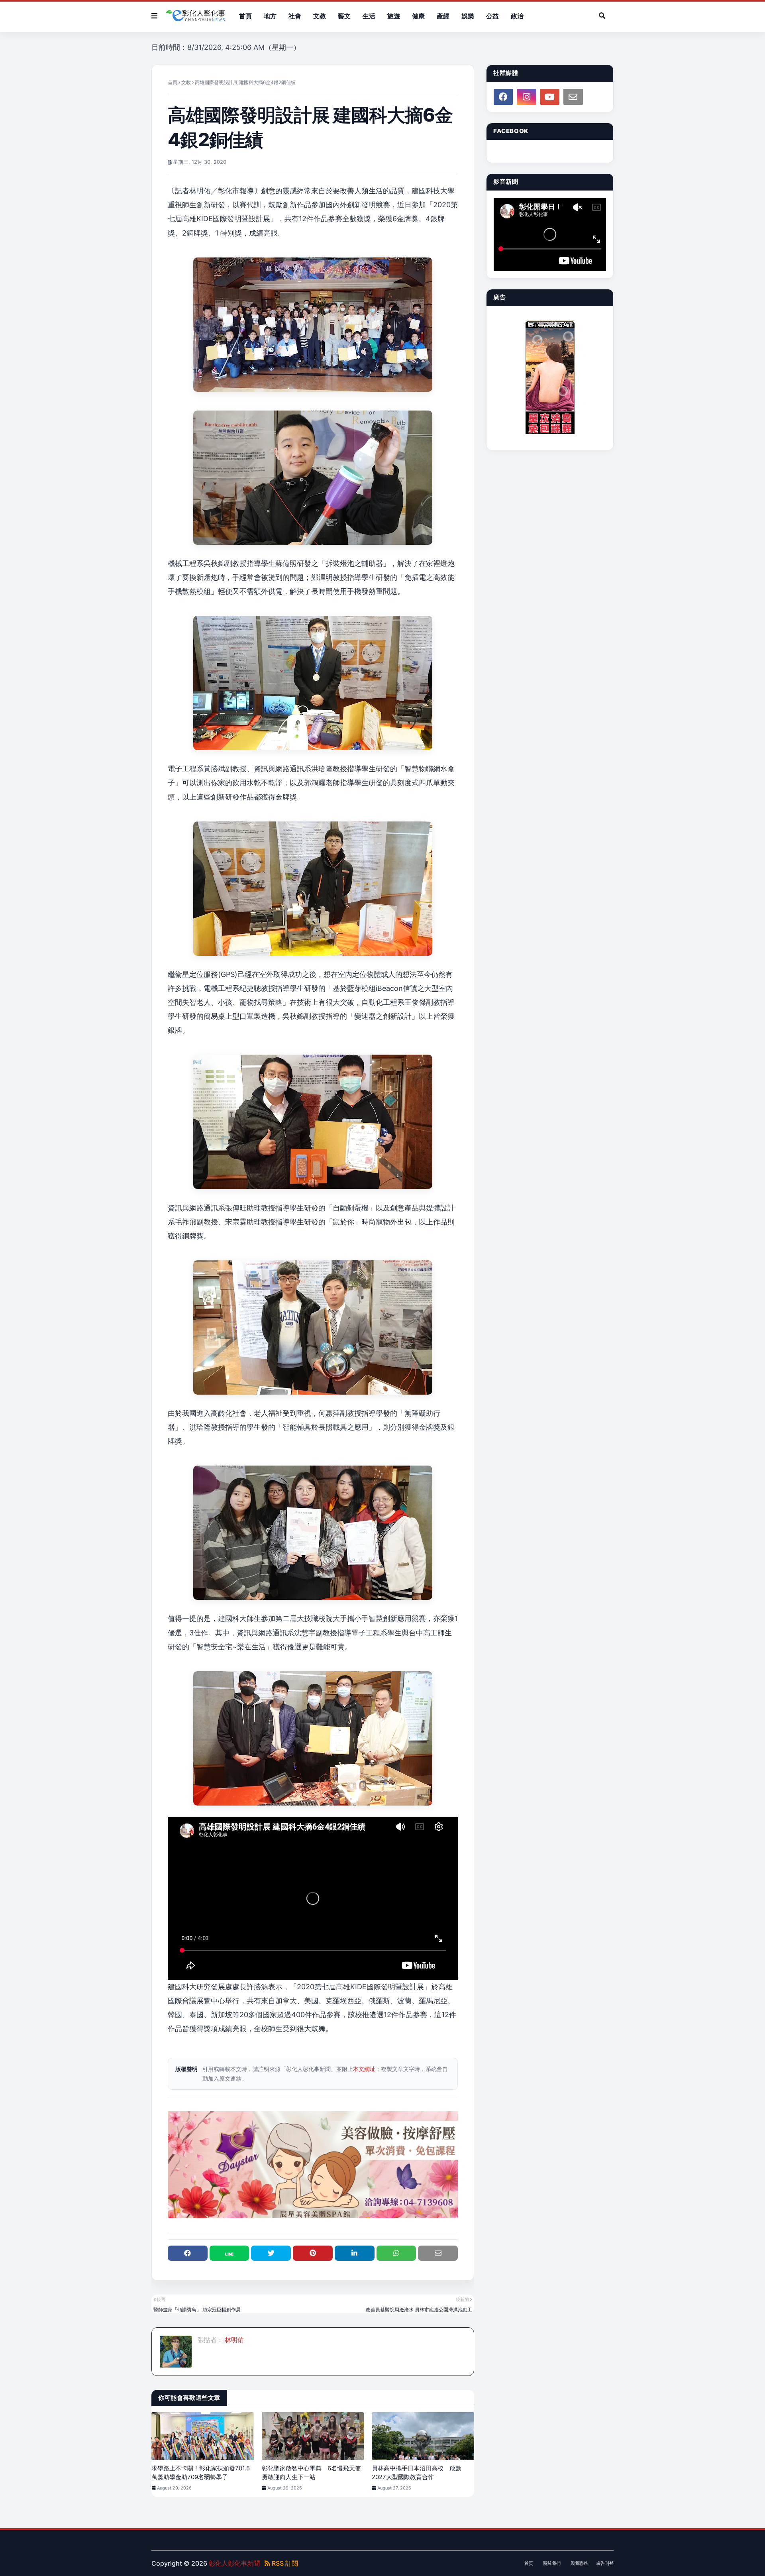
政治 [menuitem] (517, 16)
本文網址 (364, 2069)
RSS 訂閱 (284, 2563)
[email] (573, 97)
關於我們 (552, 2563)
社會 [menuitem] (295, 16)
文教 (186, 82)
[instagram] (526, 97)
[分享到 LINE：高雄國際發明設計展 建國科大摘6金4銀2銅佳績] (229, 2253)
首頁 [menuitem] (245, 16)
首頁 (173, 82)
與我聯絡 (579, 2563)
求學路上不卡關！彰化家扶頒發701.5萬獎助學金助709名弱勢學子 (201, 2473)
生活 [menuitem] (369, 16)
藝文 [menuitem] (344, 16)
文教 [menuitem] (320, 16)
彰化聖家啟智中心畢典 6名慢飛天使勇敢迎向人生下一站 (311, 2473)
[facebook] (503, 97)
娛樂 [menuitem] (468, 16)
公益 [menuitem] (492, 16)
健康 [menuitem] (418, 16)
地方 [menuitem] (270, 16)
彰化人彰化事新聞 (234, 2563)
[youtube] (550, 97)
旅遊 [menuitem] (394, 16)
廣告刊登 (605, 2563)
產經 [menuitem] (443, 16)
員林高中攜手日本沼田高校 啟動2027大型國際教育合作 (417, 2473)
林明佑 (233, 2340)
